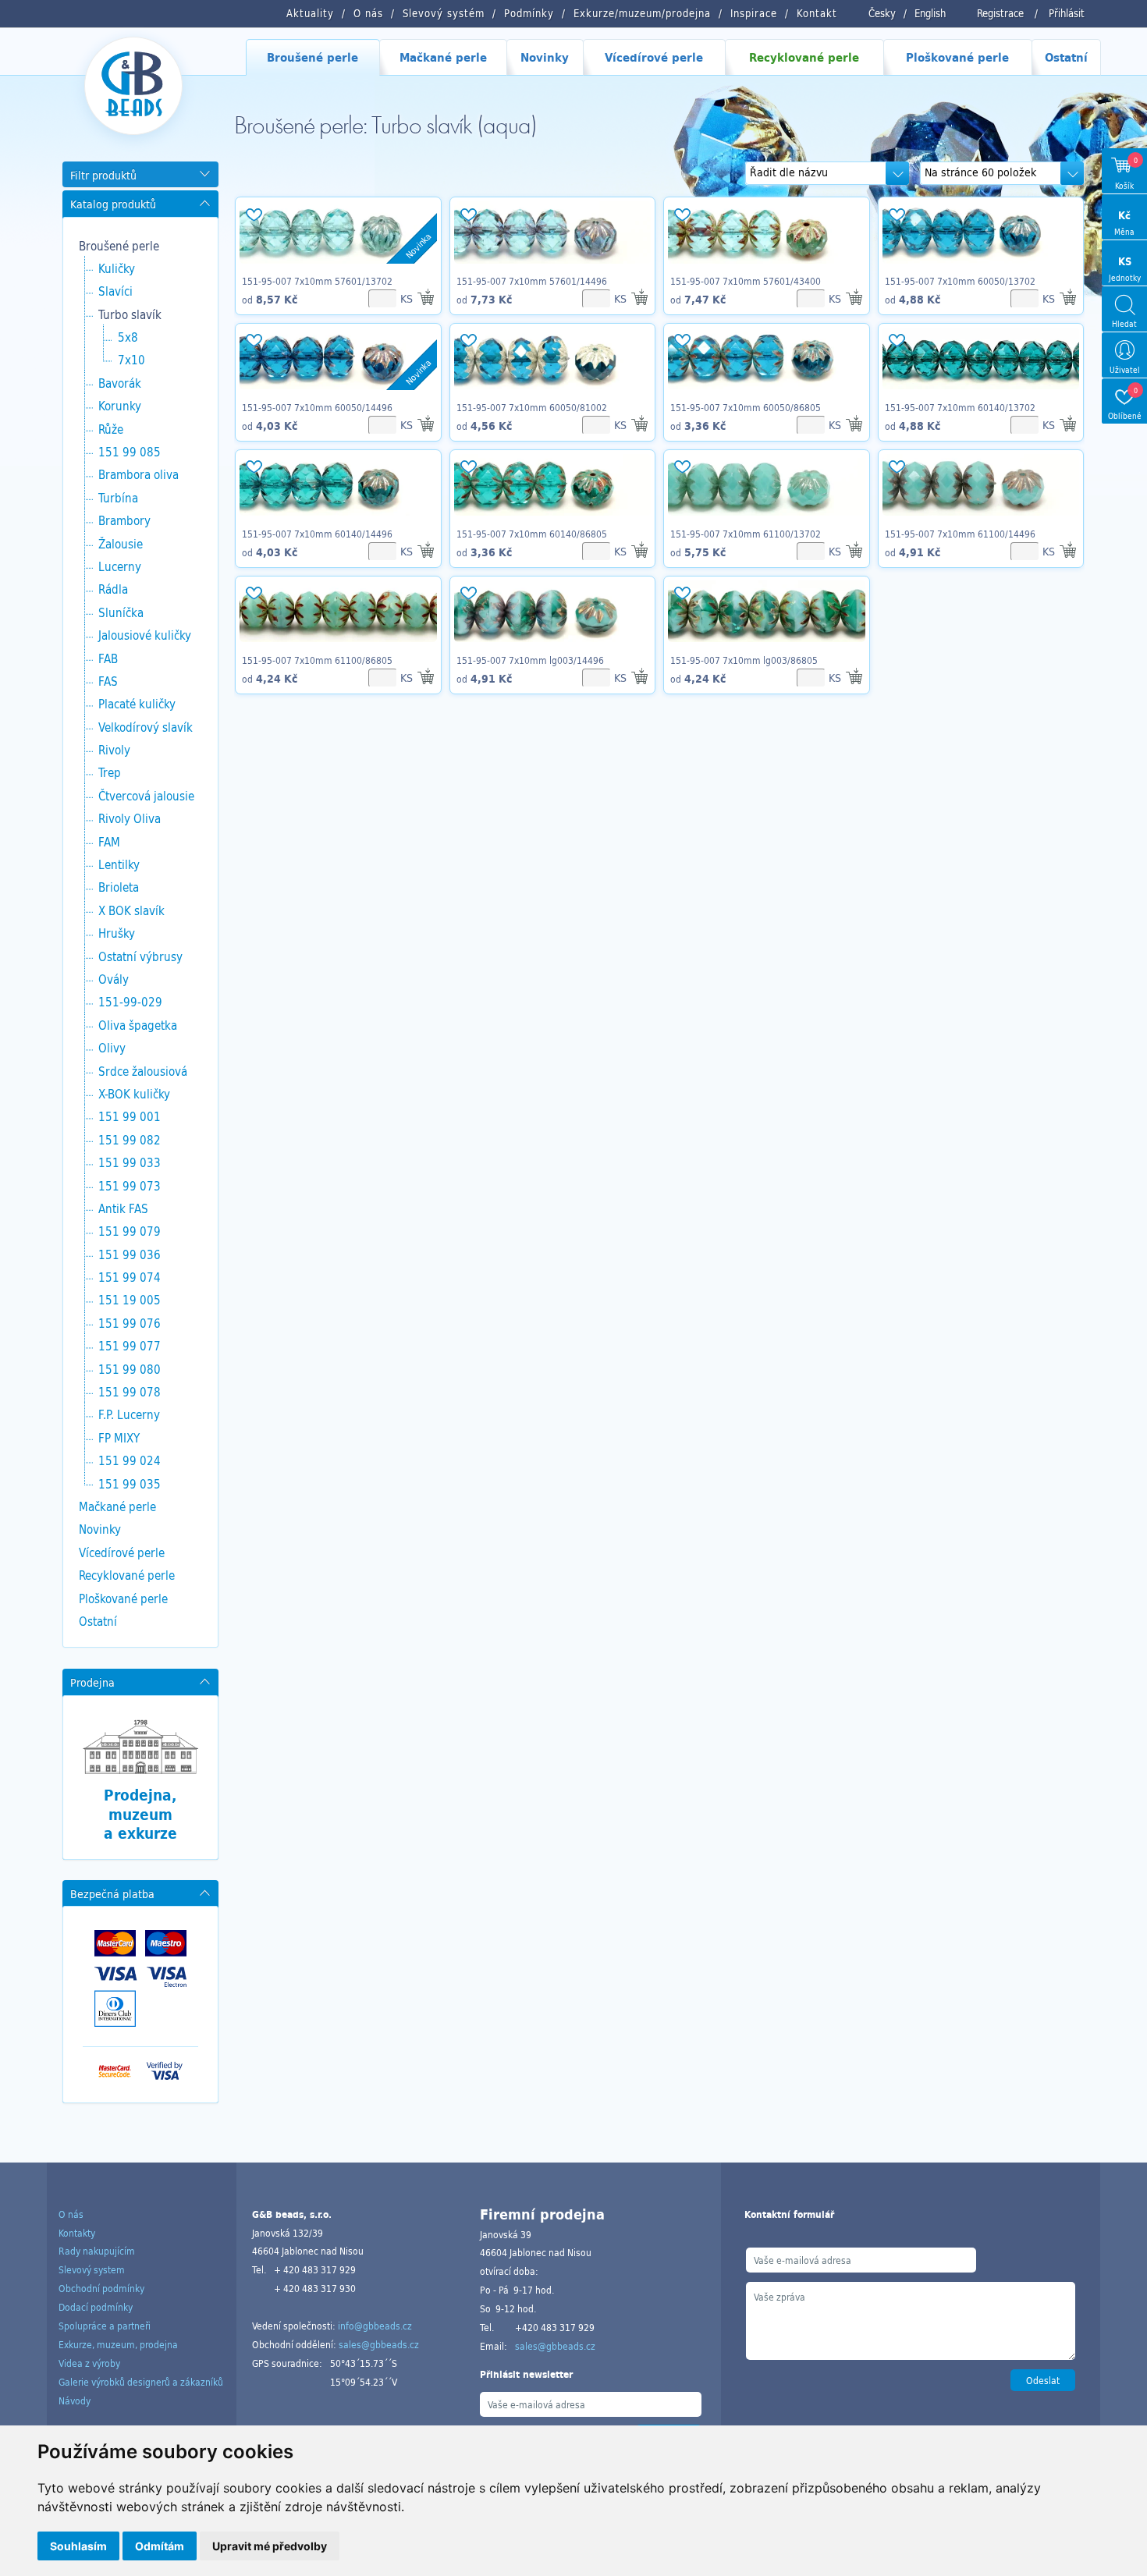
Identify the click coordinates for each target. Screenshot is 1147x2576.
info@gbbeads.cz (375, 2326)
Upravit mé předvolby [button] (270, 2546)
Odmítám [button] (160, 2546)
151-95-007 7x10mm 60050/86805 (746, 407)
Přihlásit (1067, 13)
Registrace (1000, 13)
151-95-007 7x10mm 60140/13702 (960, 407)
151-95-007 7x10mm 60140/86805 (532, 534)
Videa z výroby (89, 2363)
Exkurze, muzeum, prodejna (118, 2344)
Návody (75, 2400)
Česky (882, 13)
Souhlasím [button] (78, 2546)
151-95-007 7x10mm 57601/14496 (532, 281)
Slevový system (92, 2269)
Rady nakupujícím (97, 2251)
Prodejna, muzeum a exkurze (140, 1814)
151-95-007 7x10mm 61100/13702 (746, 534)
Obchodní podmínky (101, 2288)
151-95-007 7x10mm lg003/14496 (530, 660)
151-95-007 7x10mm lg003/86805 (744, 660)
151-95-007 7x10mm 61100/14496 (960, 534)
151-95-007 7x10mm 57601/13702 (317, 281)
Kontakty (77, 2233)
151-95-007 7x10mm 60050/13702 (960, 281)
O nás (71, 2214)
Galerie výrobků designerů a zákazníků (141, 2382)
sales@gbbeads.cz (379, 2344)
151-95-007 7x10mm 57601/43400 (746, 281)
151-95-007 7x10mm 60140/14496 (317, 534)
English (930, 13)
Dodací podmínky (96, 2307)
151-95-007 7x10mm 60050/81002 (532, 407)
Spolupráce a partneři (105, 2326)
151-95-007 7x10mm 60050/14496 (317, 407)
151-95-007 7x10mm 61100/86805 (317, 660)
